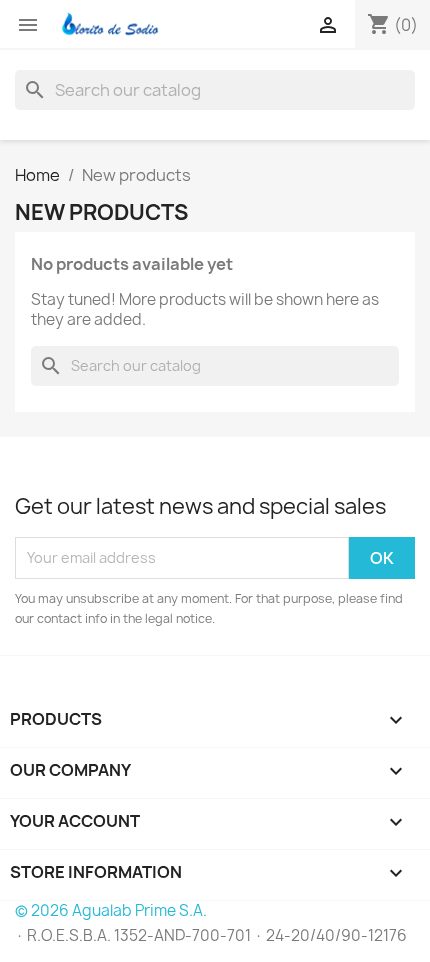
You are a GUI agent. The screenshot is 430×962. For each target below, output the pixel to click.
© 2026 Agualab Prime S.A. (111, 910)
